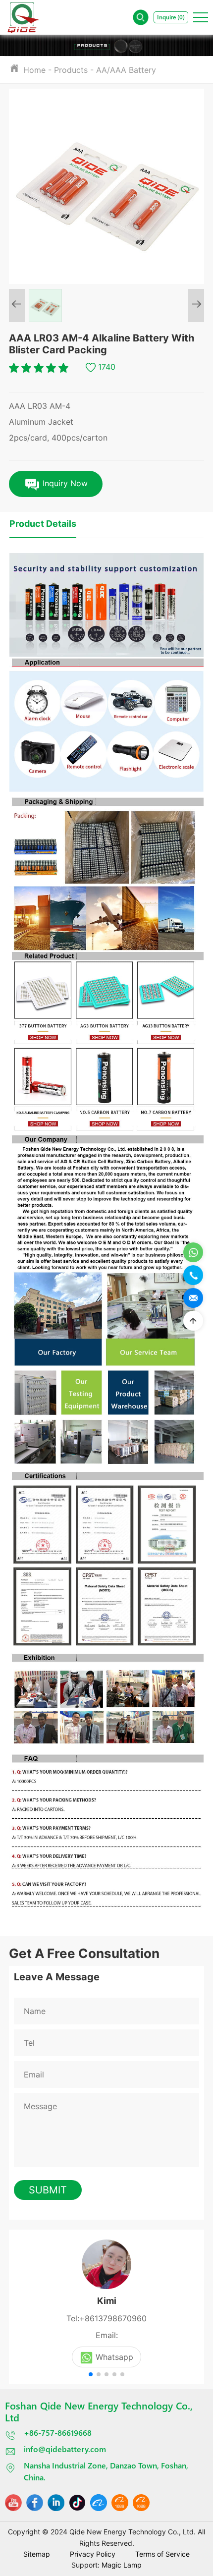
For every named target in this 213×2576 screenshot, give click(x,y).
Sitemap (37, 2554)
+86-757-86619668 (58, 2433)
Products (71, 70)
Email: (107, 2335)
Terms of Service (162, 2554)
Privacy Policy (93, 2554)
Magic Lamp (122, 2565)
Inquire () (171, 17)
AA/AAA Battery (126, 70)
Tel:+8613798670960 (106, 2318)
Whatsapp (114, 2357)
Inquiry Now (64, 483)
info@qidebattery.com (65, 2449)
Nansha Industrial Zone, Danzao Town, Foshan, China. (106, 2471)
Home (34, 70)
